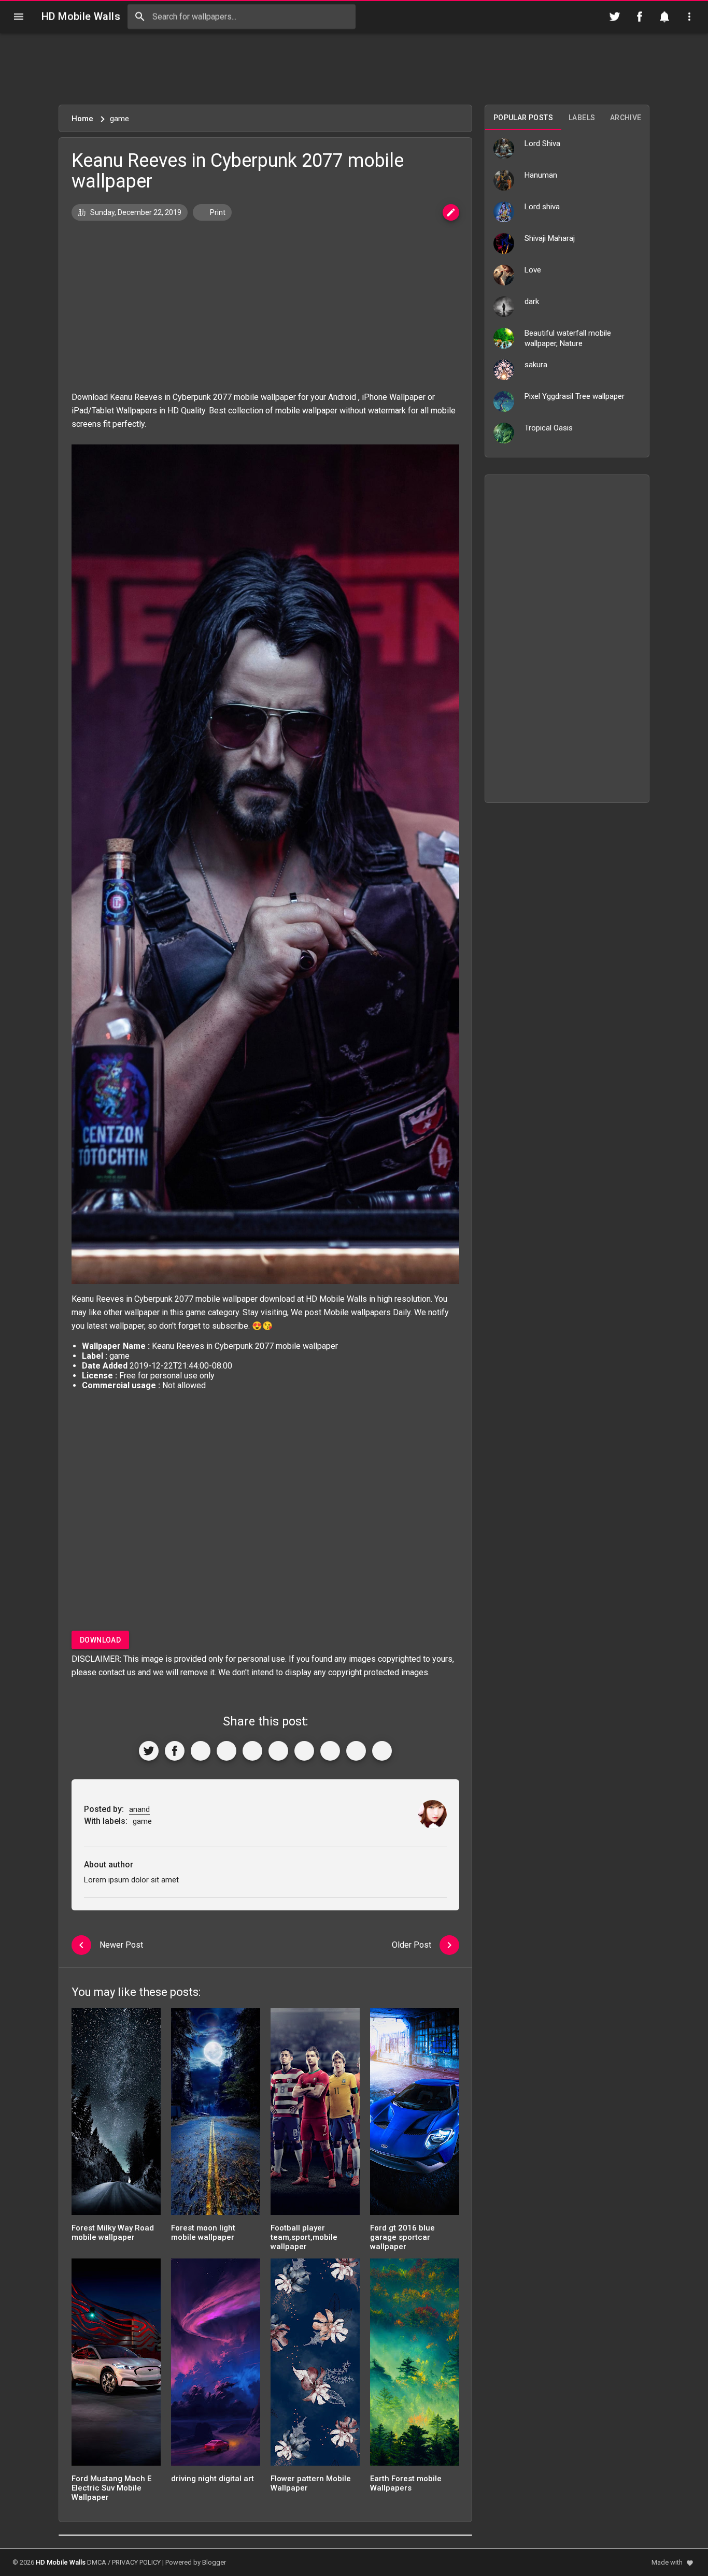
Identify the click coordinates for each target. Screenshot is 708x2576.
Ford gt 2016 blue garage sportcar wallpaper (402, 2237)
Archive (626, 118)
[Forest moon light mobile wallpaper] (216, 2115)
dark (532, 301)
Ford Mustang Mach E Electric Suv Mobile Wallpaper (111, 2488)
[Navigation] (19, 17)
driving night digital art (213, 2479)
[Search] (140, 17)
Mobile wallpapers (357, 1312)
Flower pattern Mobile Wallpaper (311, 2483)
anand (139, 1809)
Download (100, 1640)
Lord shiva (542, 207)
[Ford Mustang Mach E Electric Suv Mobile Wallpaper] (116, 2365)
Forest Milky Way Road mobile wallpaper (113, 2233)
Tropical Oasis (549, 428)
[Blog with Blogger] (330, 1751)
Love (533, 270)
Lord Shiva (542, 143)
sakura (536, 365)
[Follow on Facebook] (640, 17)
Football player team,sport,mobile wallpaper (304, 2237)
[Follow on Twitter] (615, 17)
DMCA (97, 2562)
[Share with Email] (304, 1751)
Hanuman (541, 175)
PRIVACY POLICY (136, 2562)
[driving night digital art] (216, 2365)
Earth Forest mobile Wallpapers (406, 2483)
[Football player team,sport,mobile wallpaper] (315, 2115)
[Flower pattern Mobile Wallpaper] (315, 2365)
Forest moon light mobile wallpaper (203, 2233)
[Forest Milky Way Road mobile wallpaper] (116, 2115)
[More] (382, 1751)
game (196, 1312)
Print (217, 212)
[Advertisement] (354, 69)
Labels (582, 118)
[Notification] (664, 17)
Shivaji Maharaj (550, 238)
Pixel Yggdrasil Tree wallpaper (575, 396)
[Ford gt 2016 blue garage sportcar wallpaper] (415, 2115)
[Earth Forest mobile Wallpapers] (415, 2365)
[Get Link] (356, 1751)
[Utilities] (689, 17)
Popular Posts (523, 118)
